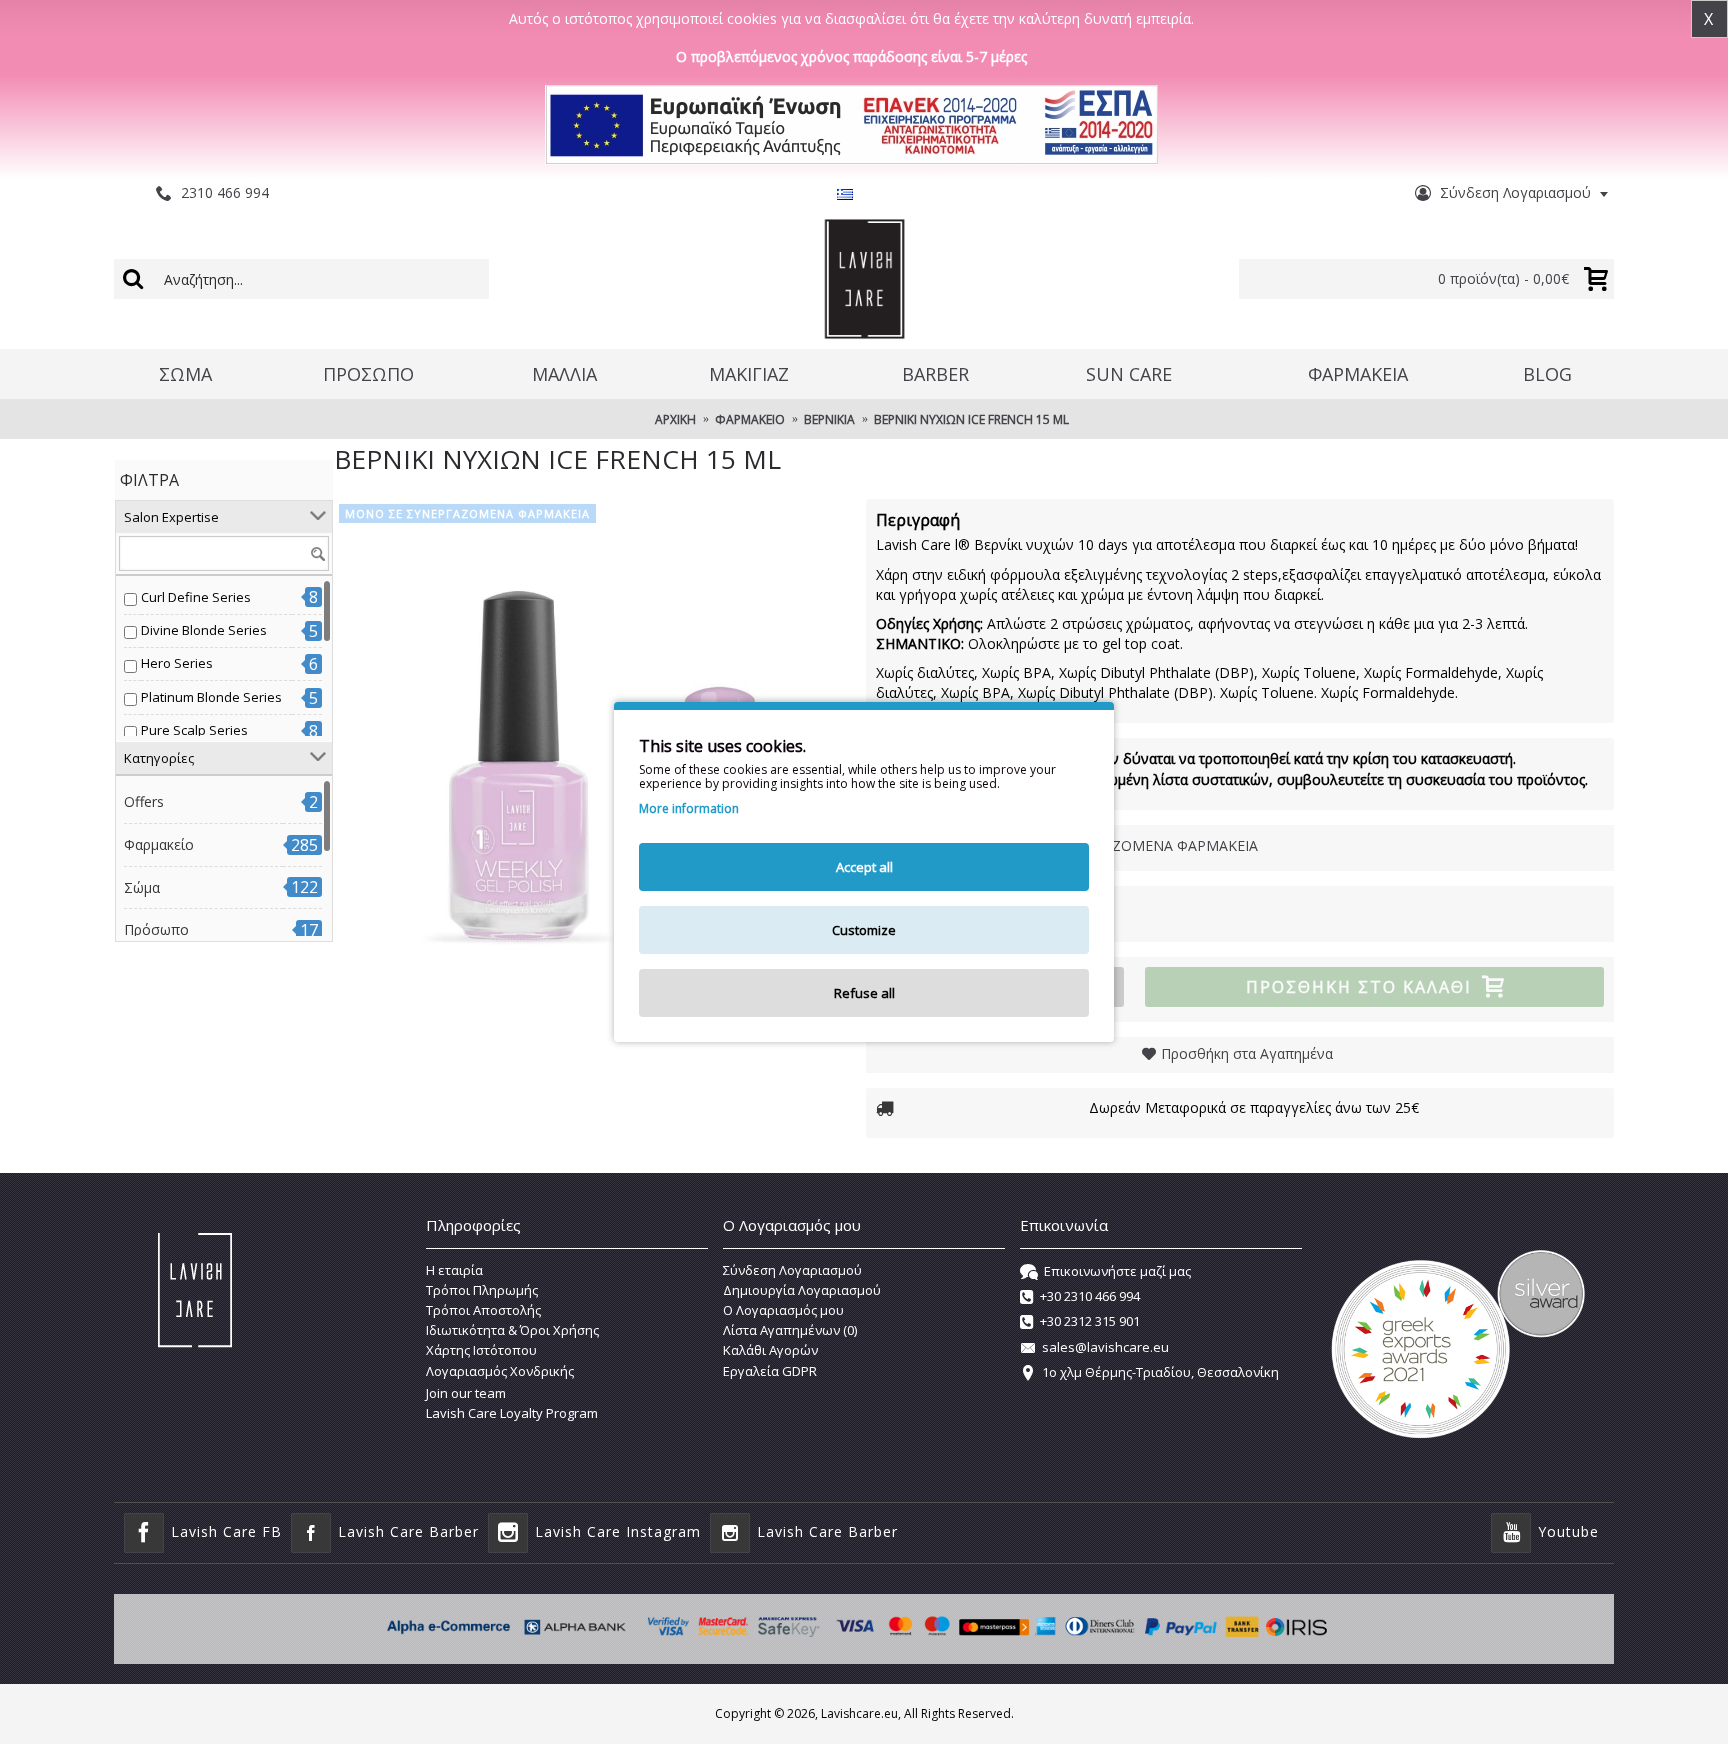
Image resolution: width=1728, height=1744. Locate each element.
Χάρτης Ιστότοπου (481, 1350)
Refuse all (864, 993)
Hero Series (177, 663)
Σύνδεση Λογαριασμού (792, 1270)
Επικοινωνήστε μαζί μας (1117, 1271)
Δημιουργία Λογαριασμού (802, 1290)
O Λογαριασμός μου (783, 1310)
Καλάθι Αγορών (770, 1350)
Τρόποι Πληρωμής (482, 1290)
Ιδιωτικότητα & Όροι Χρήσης (512, 1330)
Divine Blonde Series (204, 630)
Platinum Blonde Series (211, 697)
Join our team (466, 1393)
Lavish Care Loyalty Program (512, 1413)
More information (689, 809)
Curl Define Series (196, 597)
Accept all (864, 867)
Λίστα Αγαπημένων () (790, 1330)
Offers (144, 801)
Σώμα (142, 887)
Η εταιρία (454, 1270)
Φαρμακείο (159, 844)
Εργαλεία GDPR (770, 1371)
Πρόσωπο (156, 929)
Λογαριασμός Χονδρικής (500, 1371)
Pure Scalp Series (194, 730)
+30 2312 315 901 (1090, 1322)
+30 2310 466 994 (1090, 1296)
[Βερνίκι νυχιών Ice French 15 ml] (590, 755)
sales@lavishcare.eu (1105, 1347)
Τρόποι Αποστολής (483, 1310)
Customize (864, 930)
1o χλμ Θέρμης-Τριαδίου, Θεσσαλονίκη (1160, 1372)
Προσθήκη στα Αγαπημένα (1247, 1053)
